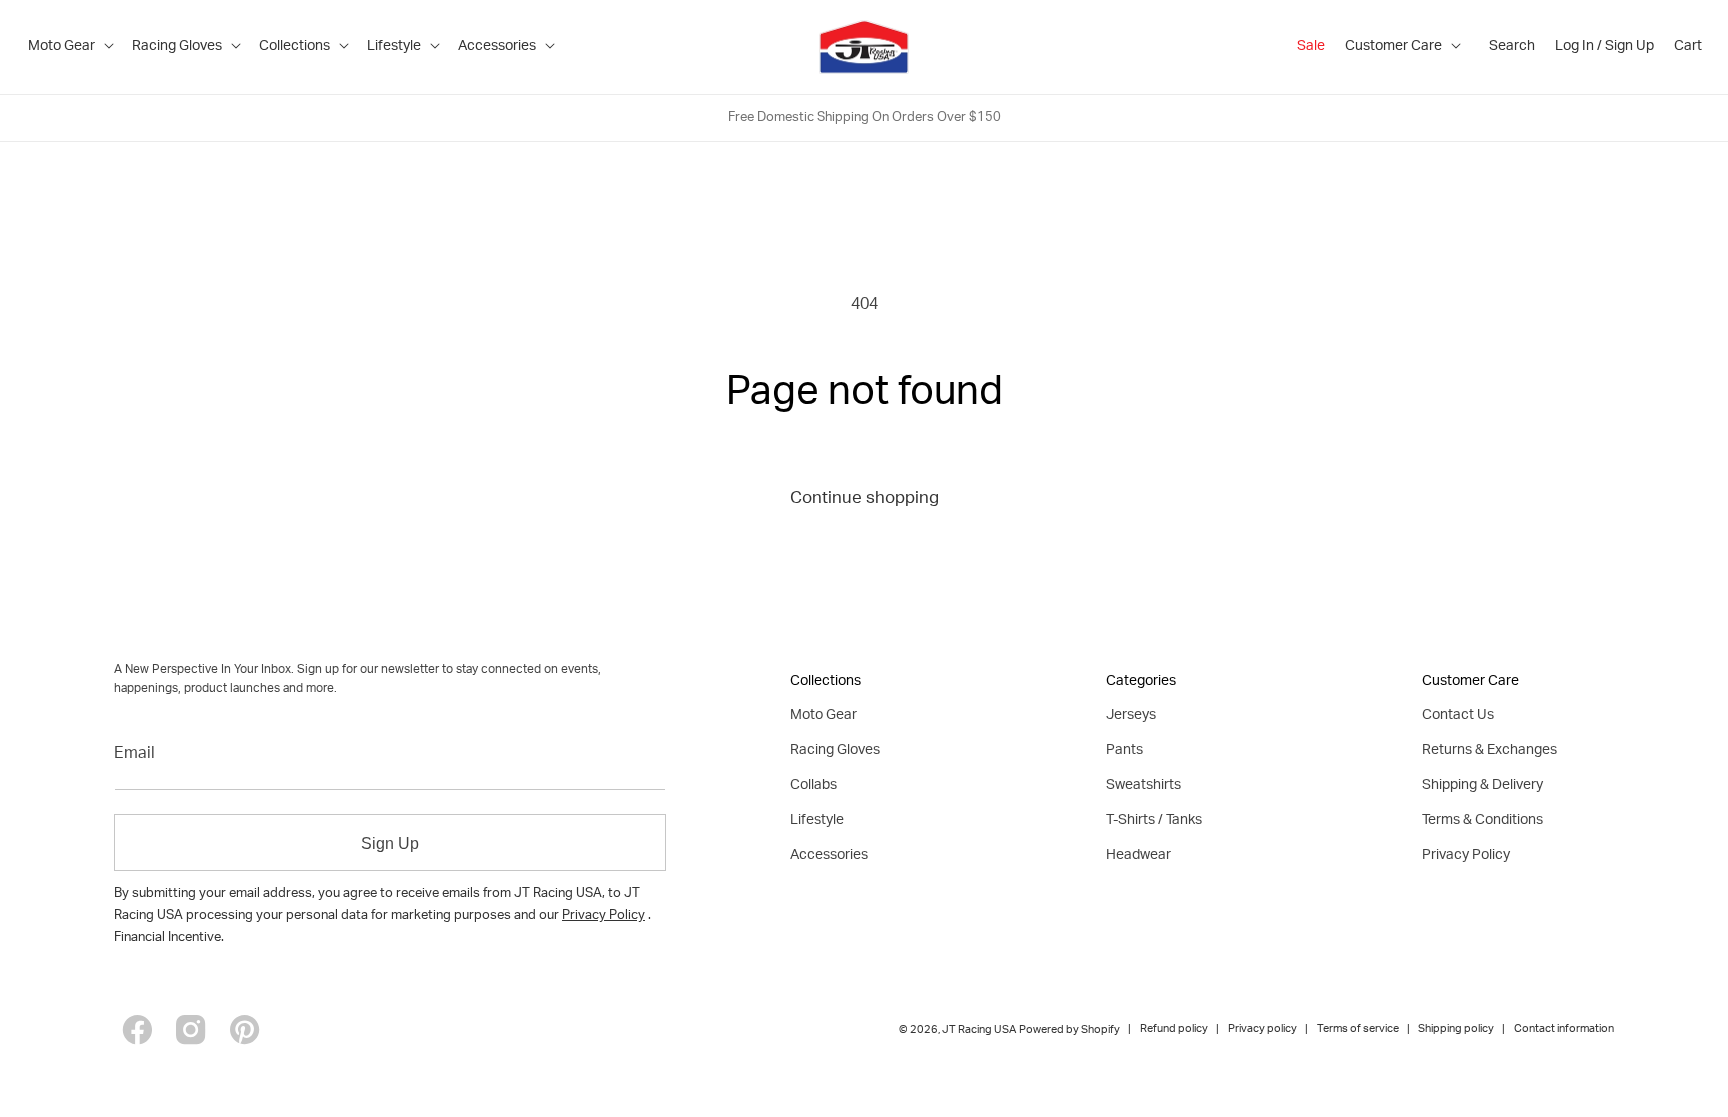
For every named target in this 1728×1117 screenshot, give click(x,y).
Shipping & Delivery (1482, 786)
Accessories (829, 856)
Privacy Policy (603, 916)
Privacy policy (1262, 1029)
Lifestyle (817, 821)
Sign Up (390, 843)
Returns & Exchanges (1489, 751)
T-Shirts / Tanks (1154, 821)
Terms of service (1358, 1029)
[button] (70, 47)
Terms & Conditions (1482, 821)
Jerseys (1131, 716)
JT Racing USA (979, 1030)
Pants (1124, 751)
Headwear (1138, 856)
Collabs (813, 786)
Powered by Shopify (1069, 1030)
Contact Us (1458, 716)
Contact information (1564, 1029)
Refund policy (1174, 1029)
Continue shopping (864, 499)
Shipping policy (1456, 1029)
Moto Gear (823, 716)
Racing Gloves (835, 751)
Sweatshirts (1143, 786)
